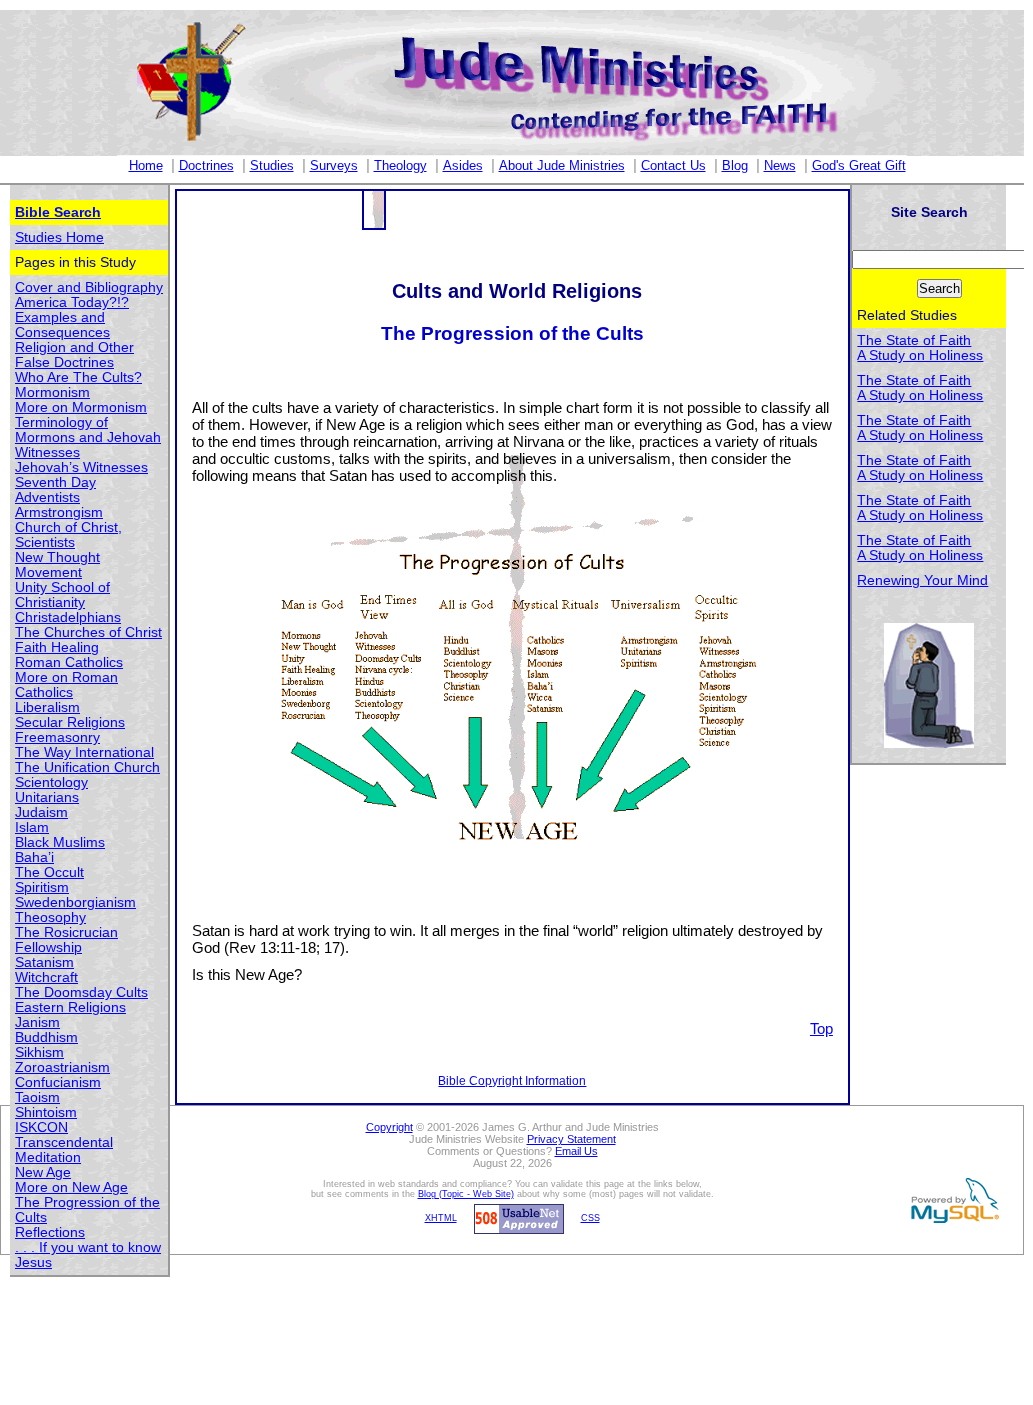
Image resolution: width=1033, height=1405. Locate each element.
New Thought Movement (57, 565)
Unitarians (47, 797)
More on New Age (71, 1187)
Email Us (576, 1151)
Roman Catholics (69, 662)
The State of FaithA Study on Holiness (920, 348)
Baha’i (34, 857)
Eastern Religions (70, 1007)
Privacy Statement (571, 1139)
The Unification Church (87, 767)
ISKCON (41, 1127)
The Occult (49, 872)
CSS (590, 1218)
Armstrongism (59, 512)
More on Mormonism (81, 407)
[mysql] (952, 1200)
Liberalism (47, 707)
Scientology (51, 782)
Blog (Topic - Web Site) (466, 1194)
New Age (43, 1172)
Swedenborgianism (75, 902)
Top (821, 1028)
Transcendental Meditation (64, 1150)
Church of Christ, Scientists (68, 535)
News (780, 165)
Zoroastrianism (62, 1067)
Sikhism (39, 1052)
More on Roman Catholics (66, 685)
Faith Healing (57, 647)
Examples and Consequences (62, 325)
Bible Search (58, 212)
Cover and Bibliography (89, 287)
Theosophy (50, 917)
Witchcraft (46, 977)
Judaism (41, 812)
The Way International (84, 752)
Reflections (50, 1232)
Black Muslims (60, 842)
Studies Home (59, 237)
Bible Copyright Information (512, 1081)
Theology (400, 165)
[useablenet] (516, 1218)
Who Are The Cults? (78, 377)
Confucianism (58, 1082)
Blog (735, 165)
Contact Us (673, 165)
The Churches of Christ (88, 632)
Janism (37, 1022)
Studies (272, 165)
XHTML (441, 1218)
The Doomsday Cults (81, 992)
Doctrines (206, 165)
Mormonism (52, 392)
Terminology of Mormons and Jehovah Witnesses (88, 437)
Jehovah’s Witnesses (81, 467)
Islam (32, 827)
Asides (463, 165)
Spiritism (42, 887)
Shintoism (46, 1112)
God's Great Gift (859, 165)
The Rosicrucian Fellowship (66, 940)
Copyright (389, 1127)
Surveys (334, 165)
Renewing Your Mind (922, 580)
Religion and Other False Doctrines (74, 355)
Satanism (44, 962)
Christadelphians (68, 617)
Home (146, 165)
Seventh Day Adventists (55, 490)
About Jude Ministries (562, 165)
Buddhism (46, 1037)
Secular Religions (70, 722)
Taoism (37, 1097)
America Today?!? (72, 302)
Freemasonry (57, 737)
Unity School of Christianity (62, 595)
